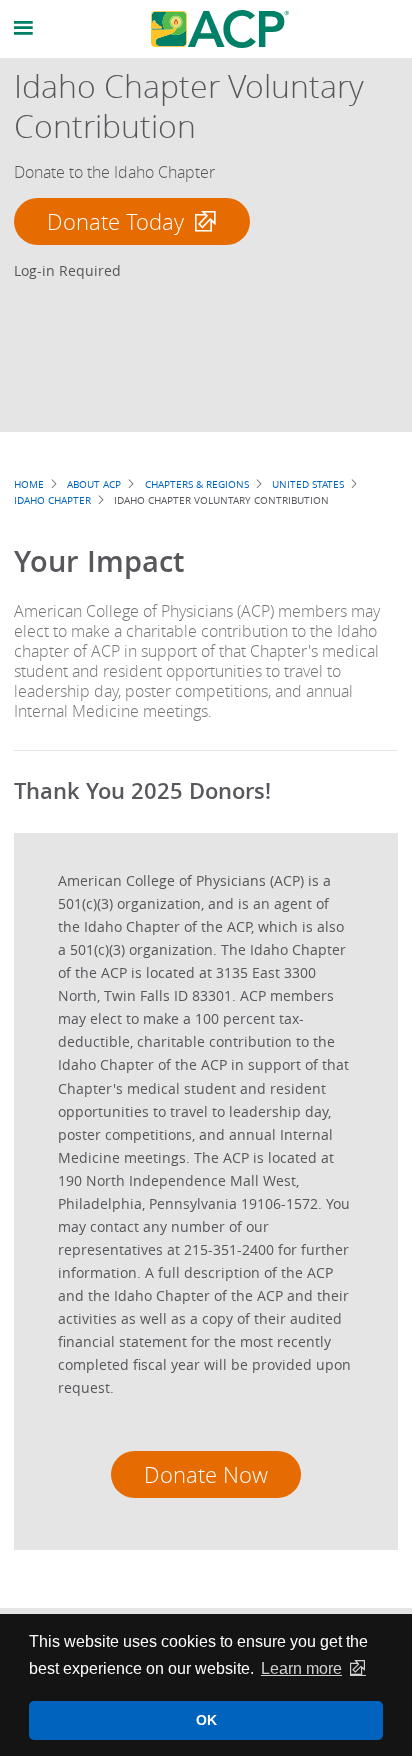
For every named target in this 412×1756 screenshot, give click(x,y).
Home (29, 484)
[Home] (220, 29)
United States (308, 484)
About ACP (94, 484)
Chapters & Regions (197, 484)
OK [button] (206, 1720)
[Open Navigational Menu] (24, 28)
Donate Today (115, 221)
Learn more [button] (301, 1668)
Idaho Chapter (52, 500)
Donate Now (206, 1474)
